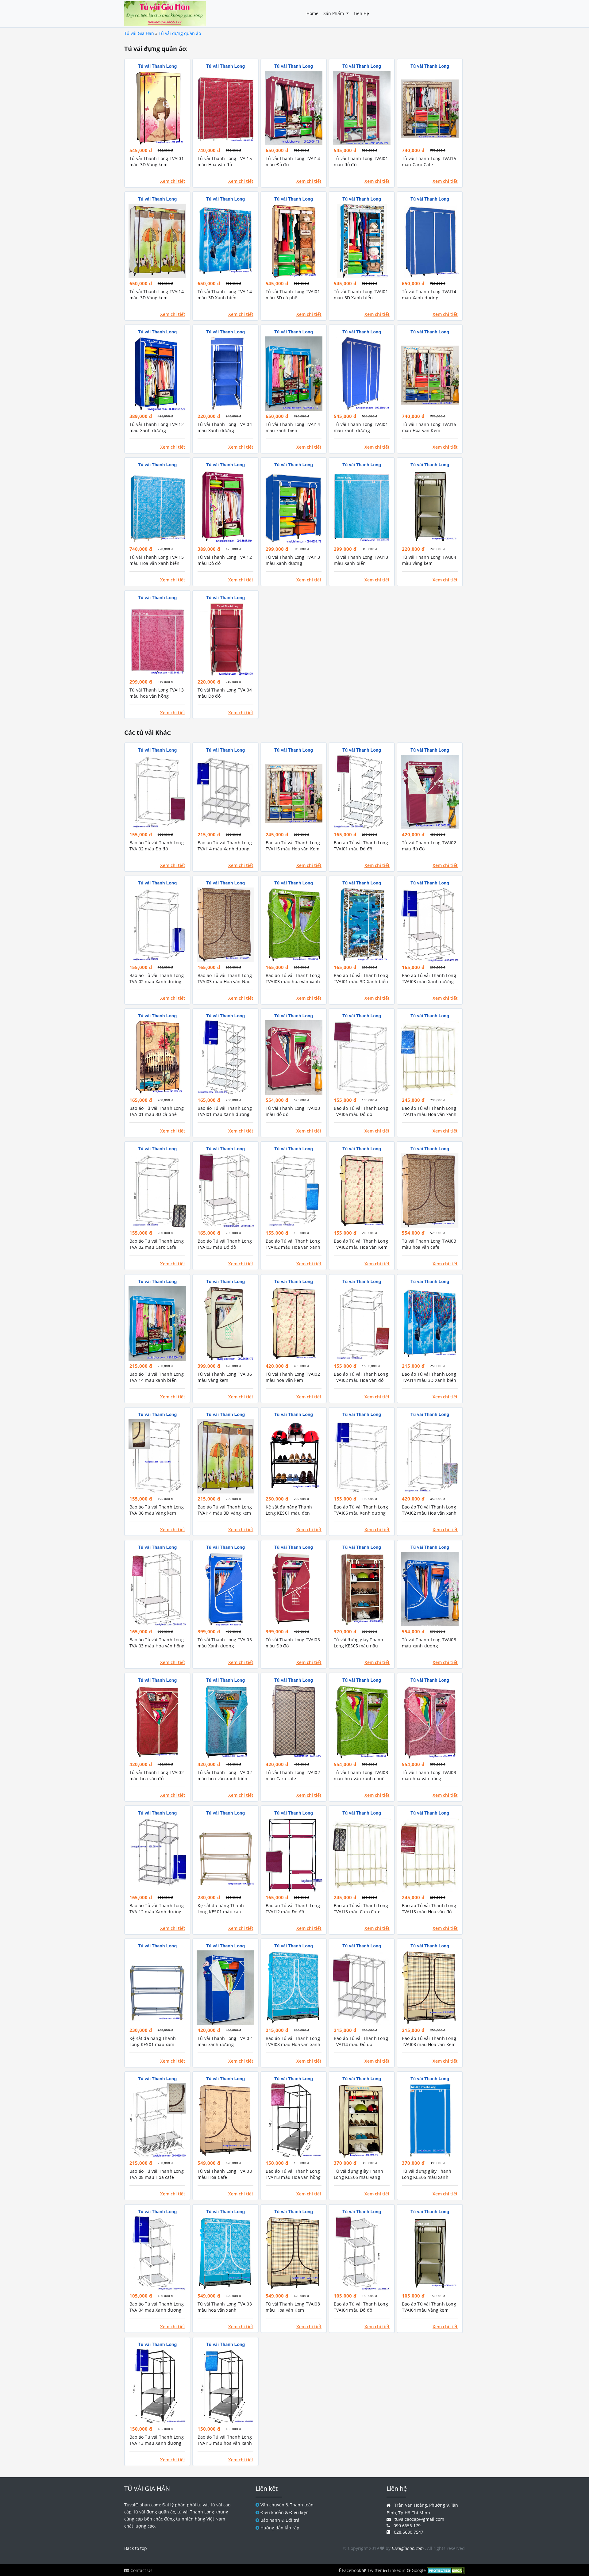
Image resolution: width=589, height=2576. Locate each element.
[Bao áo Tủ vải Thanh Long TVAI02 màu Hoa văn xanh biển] (294, 1191)
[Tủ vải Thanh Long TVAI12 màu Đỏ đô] (225, 506)
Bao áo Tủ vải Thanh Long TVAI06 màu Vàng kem (157, 1510)
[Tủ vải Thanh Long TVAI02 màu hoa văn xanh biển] (225, 1722)
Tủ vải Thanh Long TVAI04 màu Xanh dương (225, 427)
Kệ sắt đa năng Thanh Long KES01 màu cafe (221, 1909)
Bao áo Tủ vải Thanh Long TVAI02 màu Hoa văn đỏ (361, 1377)
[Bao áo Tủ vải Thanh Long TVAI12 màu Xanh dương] (157, 1855)
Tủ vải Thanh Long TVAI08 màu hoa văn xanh (225, 2307)
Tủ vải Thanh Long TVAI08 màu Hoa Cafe (225, 2174)
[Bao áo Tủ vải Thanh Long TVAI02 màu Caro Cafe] (157, 1191)
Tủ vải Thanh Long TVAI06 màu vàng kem (225, 1377)
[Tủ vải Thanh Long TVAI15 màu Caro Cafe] (430, 108)
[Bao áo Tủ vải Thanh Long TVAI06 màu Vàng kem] (157, 1456)
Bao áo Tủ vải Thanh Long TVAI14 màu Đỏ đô (361, 2041)
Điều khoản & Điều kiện (285, 2512)
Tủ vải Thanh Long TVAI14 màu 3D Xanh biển (225, 295)
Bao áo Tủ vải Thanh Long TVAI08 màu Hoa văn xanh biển (293, 2044)
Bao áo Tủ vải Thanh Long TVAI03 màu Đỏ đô (225, 1244)
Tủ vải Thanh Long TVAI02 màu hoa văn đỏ (157, 1775)
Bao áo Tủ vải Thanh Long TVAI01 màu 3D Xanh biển (361, 978)
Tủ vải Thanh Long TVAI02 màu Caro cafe (293, 1775)
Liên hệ (361, 13)
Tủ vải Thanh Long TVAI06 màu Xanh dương (225, 1643)
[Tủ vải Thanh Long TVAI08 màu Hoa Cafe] (225, 2120)
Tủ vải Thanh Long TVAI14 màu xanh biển (293, 427)
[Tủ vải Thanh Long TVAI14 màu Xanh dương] (430, 241)
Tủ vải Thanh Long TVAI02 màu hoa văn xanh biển (225, 1775)
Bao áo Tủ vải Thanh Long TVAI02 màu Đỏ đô (157, 846)
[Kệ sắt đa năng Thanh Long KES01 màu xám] (157, 1988)
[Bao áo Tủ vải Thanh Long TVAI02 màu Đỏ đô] (157, 792)
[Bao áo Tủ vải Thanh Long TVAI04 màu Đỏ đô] (362, 2254)
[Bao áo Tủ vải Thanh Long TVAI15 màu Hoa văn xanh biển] (430, 1058)
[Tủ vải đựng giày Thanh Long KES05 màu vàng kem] (362, 2120)
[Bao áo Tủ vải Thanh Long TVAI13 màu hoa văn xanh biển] (225, 2386)
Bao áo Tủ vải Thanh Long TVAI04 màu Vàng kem (429, 2307)
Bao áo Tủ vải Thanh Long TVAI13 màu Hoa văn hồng (293, 2174)
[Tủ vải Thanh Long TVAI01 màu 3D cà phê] (294, 241)
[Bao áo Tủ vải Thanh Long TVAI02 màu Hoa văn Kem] (362, 1191)
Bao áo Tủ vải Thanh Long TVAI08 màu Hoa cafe (157, 2174)
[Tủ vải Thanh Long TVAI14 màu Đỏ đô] (294, 108)
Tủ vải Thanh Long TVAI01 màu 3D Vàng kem (157, 161)
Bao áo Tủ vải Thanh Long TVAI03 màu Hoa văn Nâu (225, 978)
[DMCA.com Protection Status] (445, 2570)
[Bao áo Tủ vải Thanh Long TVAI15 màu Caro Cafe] (362, 1855)
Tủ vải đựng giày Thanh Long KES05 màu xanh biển (427, 2177)
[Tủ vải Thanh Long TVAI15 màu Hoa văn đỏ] (225, 108)
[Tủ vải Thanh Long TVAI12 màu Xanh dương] (157, 374)
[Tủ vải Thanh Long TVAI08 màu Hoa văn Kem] (294, 2254)
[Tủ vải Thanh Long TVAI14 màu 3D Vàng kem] (157, 241)
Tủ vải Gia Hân (139, 33)
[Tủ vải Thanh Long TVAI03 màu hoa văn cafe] (430, 1191)
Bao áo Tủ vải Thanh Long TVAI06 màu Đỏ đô (361, 1111)
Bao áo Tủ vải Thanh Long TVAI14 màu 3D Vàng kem (225, 1510)
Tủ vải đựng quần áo (180, 33)
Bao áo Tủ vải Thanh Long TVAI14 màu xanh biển (157, 1377)
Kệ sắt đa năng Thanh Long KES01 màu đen (289, 1510)
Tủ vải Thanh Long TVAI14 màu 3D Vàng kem (157, 295)
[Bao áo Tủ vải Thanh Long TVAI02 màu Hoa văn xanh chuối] (430, 1456)
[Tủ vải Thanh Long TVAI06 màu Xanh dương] (225, 1589)
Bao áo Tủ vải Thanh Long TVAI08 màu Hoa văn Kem (429, 2041)
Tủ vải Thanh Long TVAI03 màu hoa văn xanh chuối (361, 1775)
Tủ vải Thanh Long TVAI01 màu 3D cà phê (293, 295)
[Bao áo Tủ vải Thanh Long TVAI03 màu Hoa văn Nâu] (225, 925)
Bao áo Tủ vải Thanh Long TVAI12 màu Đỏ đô (293, 1909)
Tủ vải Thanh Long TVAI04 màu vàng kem (429, 560)
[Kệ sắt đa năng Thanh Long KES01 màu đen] (294, 1456)
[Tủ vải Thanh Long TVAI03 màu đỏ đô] (294, 1058)
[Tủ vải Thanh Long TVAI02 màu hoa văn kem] (294, 1323)
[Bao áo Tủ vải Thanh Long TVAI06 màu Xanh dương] (362, 1456)
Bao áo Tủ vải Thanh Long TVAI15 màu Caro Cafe (361, 1909)
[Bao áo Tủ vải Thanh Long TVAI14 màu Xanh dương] (225, 792)
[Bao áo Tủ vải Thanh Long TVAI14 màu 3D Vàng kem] (225, 1456)
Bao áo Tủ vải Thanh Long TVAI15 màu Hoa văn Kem (293, 846)
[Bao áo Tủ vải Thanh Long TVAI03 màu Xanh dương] (430, 925)
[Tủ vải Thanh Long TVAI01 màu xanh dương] (362, 374)
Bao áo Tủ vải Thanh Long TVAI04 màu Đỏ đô (361, 2307)
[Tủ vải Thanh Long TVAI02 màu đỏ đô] (430, 792)
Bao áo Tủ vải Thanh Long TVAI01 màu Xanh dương (225, 1111)
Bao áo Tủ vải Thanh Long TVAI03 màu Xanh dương (429, 978)
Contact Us (141, 2570)
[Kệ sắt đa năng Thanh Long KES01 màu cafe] (225, 1855)
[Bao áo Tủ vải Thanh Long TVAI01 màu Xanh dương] (225, 1058)
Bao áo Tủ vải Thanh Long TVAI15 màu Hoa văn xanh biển (429, 1114)
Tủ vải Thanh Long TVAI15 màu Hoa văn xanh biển (157, 560)
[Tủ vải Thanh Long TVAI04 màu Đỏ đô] (225, 640)
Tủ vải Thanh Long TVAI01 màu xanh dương (361, 427)
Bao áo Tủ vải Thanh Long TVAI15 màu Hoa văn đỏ (429, 1909)
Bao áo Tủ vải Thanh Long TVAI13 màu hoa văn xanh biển (225, 2443)
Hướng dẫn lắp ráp (280, 2528)
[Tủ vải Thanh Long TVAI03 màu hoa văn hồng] (430, 1722)
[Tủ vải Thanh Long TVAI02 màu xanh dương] (225, 1988)
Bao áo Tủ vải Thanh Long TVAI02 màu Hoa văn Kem (361, 1244)
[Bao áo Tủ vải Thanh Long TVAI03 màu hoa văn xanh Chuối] (294, 925)
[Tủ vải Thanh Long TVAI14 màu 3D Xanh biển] (225, 241)
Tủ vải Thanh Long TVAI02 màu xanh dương (225, 2041)
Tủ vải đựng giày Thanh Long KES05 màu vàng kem (358, 2177)
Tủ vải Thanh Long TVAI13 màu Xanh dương (293, 560)
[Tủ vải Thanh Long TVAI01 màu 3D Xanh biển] (362, 241)
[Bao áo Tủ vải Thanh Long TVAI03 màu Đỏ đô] (225, 1191)
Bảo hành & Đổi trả (280, 2520)
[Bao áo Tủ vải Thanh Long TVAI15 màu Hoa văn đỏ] (430, 1855)
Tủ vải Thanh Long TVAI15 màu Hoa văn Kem (429, 427)
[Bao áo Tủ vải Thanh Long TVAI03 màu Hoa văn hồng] (157, 1589)
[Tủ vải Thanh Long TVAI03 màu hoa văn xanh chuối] (362, 1722)
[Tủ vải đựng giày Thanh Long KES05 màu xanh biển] (430, 2120)
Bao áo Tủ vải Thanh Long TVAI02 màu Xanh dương (157, 978)
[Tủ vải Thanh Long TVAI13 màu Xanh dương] (294, 506)
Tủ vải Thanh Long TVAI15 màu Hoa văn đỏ (225, 161)
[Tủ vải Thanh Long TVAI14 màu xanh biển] (294, 374)
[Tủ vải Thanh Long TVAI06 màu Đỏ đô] (294, 1589)
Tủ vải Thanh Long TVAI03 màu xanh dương (429, 1643)
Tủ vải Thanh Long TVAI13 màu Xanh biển (361, 560)
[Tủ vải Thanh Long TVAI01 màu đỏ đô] (362, 108)
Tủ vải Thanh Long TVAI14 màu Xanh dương (429, 295)
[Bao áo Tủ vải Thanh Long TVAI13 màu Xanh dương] (157, 2386)
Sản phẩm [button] (334, 13)
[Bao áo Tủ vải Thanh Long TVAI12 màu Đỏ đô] (294, 1855)
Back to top (136, 2548)
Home (312, 13)
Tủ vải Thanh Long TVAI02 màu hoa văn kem (293, 1377)
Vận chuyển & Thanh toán (287, 2505)
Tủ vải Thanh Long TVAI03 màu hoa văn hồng (429, 1775)
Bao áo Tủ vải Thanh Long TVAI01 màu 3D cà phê (157, 1111)
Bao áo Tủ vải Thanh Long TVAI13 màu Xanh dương (157, 2440)
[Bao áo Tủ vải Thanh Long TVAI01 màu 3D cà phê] (157, 1058)
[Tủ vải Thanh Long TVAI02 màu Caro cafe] (294, 1722)
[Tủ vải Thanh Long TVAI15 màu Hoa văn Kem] (430, 374)
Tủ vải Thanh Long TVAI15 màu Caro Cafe (429, 161)
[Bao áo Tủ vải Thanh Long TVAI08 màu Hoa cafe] (157, 2120)
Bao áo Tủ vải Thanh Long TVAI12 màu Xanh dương (157, 1909)
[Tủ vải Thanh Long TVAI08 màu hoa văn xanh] (225, 2254)
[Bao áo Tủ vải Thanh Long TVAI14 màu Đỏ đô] (362, 1988)
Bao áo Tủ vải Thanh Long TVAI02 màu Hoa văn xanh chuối (429, 1513)
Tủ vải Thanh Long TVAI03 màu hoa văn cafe (429, 1244)
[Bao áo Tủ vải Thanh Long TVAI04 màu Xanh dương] (157, 2254)
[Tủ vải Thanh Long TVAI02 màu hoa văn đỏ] (157, 1722)
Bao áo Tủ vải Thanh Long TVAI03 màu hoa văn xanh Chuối (293, 981)
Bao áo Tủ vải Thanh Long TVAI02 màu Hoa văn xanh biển (293, 1247)
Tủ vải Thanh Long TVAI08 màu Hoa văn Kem (293, 2307)
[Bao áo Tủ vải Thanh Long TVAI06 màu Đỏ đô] (362, 1058)
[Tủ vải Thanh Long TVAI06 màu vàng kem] (225, 1323)
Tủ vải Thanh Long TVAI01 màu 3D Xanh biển (361, 295)
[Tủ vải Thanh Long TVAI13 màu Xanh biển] (362, 506)
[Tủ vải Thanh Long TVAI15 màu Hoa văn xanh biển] (157, 506)
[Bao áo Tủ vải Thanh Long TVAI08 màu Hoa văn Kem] (430, 1988)
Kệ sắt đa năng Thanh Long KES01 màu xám (153, 2041)
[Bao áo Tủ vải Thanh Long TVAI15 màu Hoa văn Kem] (294, 792)
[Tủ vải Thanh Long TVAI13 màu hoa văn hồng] (157, 640)
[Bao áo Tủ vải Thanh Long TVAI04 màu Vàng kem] (430, 2254)
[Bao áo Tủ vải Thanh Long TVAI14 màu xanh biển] (157, 1323)
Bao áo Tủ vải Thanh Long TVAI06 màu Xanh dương (361, 1510)
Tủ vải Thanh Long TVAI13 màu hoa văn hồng (157, 693)
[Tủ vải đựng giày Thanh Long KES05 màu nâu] (362, 1589)
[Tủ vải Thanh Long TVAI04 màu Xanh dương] (225, 374)
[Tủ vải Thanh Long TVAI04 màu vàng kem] (430, 506)
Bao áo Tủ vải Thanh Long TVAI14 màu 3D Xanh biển (429, 1377)
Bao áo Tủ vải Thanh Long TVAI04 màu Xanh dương (157, 2307)
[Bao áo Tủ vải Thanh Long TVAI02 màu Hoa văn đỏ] (362, 1323)
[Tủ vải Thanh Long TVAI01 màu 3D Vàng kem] (157, 108)
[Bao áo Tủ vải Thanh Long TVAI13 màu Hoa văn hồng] (294, 2120)
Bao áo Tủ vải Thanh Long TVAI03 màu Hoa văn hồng (157, 1643)
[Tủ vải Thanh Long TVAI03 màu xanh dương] (430, 1589)
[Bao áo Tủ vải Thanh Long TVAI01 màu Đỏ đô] (362, 792)
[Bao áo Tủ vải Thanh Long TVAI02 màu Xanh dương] (157, 925)
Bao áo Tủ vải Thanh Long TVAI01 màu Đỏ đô (361, 846)
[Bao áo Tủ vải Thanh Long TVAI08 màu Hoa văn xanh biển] (294, 1988)
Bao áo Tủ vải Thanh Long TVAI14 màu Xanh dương (225, 846)
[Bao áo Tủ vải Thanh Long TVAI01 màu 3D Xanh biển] (362, 925)
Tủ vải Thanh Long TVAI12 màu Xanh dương (157, 427)
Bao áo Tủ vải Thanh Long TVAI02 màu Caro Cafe (157, 1244)
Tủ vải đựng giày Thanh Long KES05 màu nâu (358, 1643)
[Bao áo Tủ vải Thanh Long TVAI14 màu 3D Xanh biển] (430, 1323)
